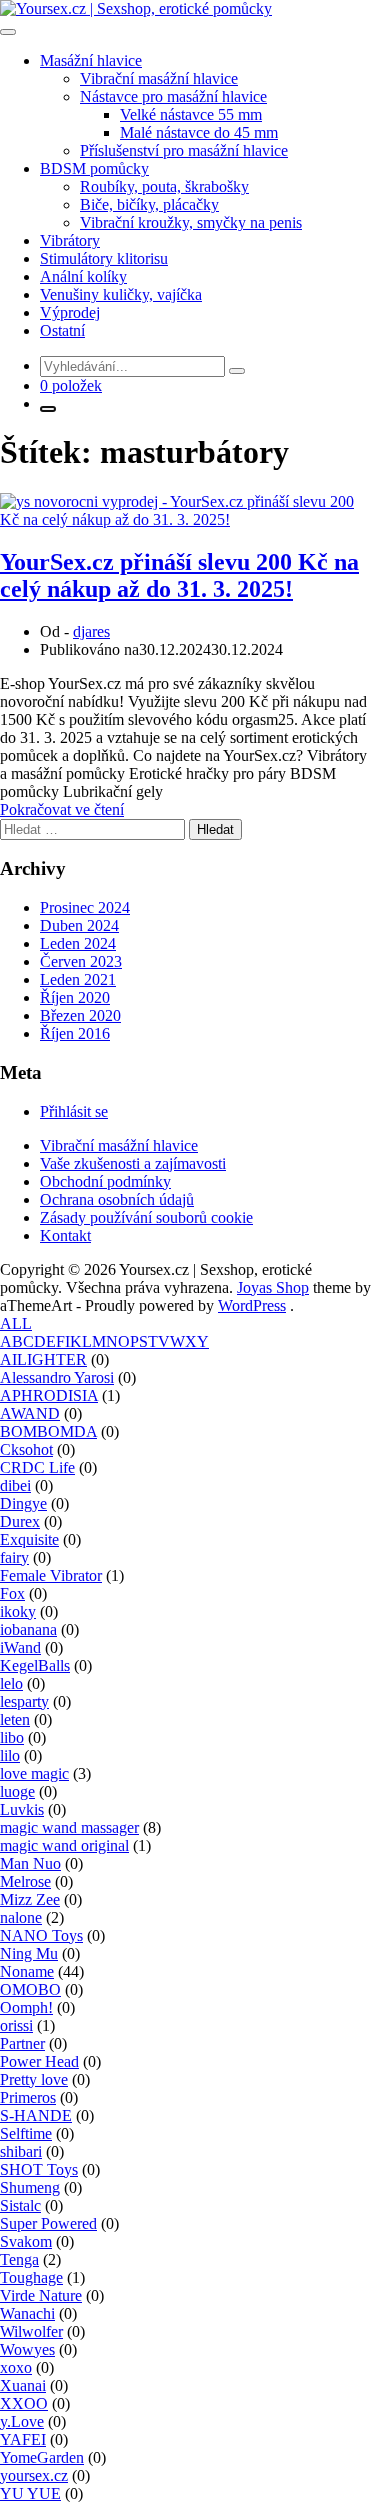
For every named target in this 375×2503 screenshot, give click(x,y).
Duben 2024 (79, 925)
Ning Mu (29, 1953)
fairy (14, 1557)
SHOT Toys (39, 2169)
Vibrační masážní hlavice (159, 78)
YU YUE (30, 2493)
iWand (20, 1647)
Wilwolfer (31, 2331)
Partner (22, 2043)
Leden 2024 (78, 943)
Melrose (25, 1881)
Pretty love (34, 2079)
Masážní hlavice (91, 60)
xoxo (16, 2367)
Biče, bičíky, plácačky (149, 204)
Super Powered (48, 2223)
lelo (11, 1683)
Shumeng (30, 2187)
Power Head (39, 2061)
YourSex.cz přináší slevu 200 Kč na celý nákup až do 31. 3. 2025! (179, 575)
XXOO (24, 2403)
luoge (17, 1791)
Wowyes (27, 2349)
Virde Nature (41, 2295)
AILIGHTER (43, 1359)
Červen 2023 (81, 961)
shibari (21, 2151)
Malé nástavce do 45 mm (199, 132)
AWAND (30, 1413)
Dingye (23, 1503)
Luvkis (22, 1809)
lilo (10, 1755)
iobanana (28, 1629)
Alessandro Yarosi (57, 1377)
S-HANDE (36, 2115)
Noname (27, 1971)
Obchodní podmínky (105, 1181)
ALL (16, 1323)
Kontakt (65, 1235)
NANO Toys (41, 1935)
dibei (15, 1485)
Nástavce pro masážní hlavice (173, 96)
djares (91, 631)
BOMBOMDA (48, 1431)
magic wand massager (69, 1827)
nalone (21, 1917)
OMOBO (30, 1989)
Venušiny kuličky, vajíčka (121, 294)
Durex (20, 1521)
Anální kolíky (83, 276)
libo (12, 1737)
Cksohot (26, 1449)
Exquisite (29, 1539)
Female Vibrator (51, 1575)
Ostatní (62, 330)
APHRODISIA (49, 1395)
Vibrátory (70, 240)
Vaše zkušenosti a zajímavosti (133, 1163)
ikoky (18, 1611)
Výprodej (70, 312)
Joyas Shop (273, 1287)
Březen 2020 (80, 1015)
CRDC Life (37, 1467)
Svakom (26, 2241)
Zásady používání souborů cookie (146, 1217)
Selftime (26, 2133)
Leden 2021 (78, 979)
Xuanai (23, 2385)
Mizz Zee (30, 1899)
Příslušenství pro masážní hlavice (184, 150)
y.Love (22, 2421)
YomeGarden (42, 2457)
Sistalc (20, 2205)
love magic (34, 1773)
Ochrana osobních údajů (117, 1199)
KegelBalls (35, 1665)
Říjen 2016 (75, 1033)
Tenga (19, 2259)
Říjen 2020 (75, 997)
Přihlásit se (74, 1111)
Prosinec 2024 (85, 907)
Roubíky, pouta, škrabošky (164, 186)
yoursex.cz (34, 2475)
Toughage (31, 2277)
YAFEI (23, 2439)
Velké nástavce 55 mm (191, 114)
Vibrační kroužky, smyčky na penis (191, 222)
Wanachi (27, 2313)
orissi (16, 2025)
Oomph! (26, 2007)
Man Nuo (30, 1863)
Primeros (28, 2097)
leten (15, 1719)
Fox (12, 1593)
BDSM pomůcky (94, 168)
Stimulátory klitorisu (104, 258)
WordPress (252, 1305)
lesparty (24, 1701)
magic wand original (64, 1845)
